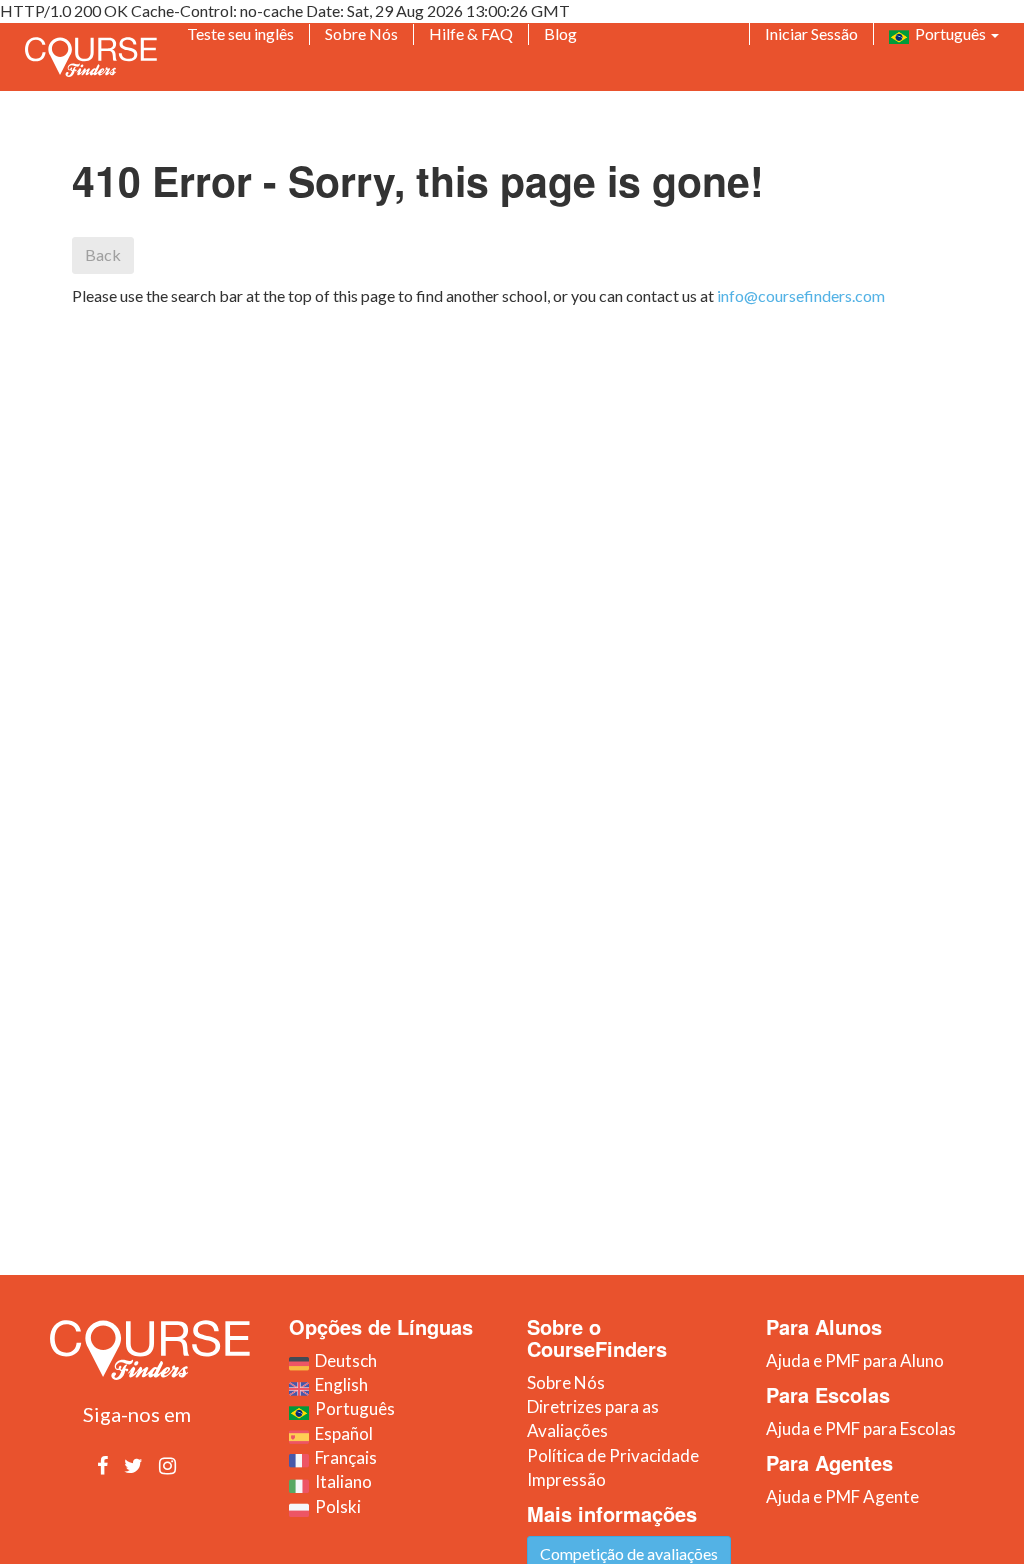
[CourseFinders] (91, 57)
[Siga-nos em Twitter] (133, 1465)
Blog (560, 33)
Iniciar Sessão (811, 33)
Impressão (566, 1479)
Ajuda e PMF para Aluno (855, 1360)
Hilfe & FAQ (471, 33)
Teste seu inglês (240, 33)
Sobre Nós (361, 33)
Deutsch (343, 1360)
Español (341, 1433)
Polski (335, 1506)
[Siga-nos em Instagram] (167, 1465)
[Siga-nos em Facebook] (102, 1465)
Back (103, 254)
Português (949, 33)
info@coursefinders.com (801, 295)
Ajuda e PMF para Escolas (861, 1428)
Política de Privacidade (613, 1455)
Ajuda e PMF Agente (842, 1496)
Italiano (340, 1481)
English (338, 1384)
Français (343, 1457)
